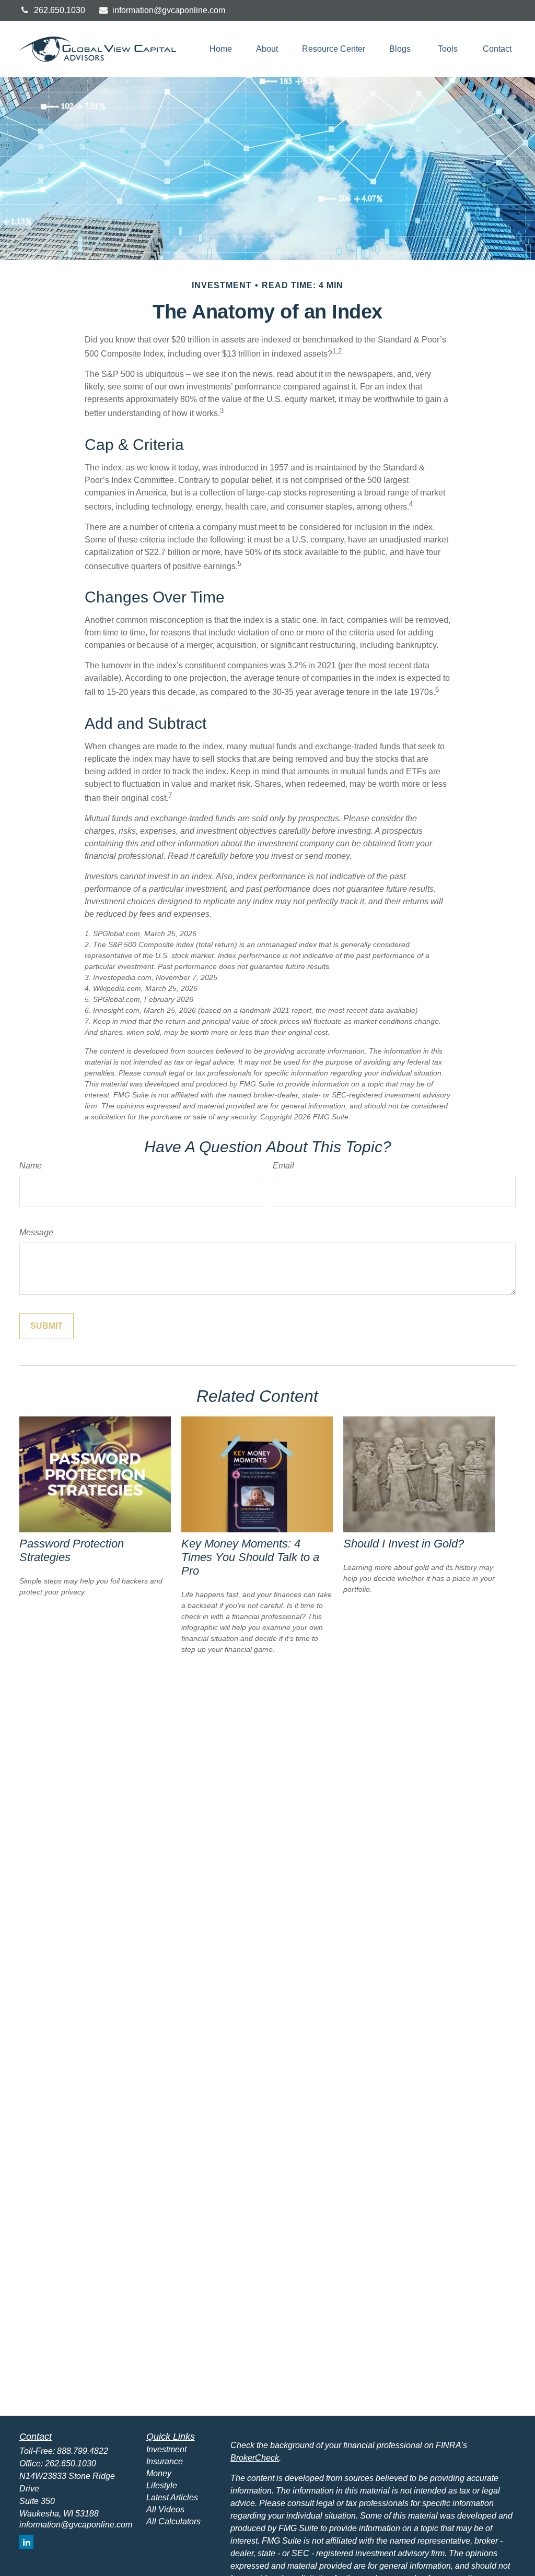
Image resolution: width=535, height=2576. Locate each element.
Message (36, 1232)
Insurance (165, 2461)
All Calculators (173, 2521)
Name (31, 1166)
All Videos (165, 2509)
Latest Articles (172, 2497)
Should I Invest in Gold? (404, 1544)
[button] (221, 49)
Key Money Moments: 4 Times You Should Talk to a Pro (250, 1557)
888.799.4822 (83, 2451)
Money (159, 2473)
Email (283, 1166)
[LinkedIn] (26, 2542)
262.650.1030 (60, 10)
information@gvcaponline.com (169, 10)
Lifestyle (162, 2485)
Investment (166, 2449)
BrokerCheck (255, 2458)
